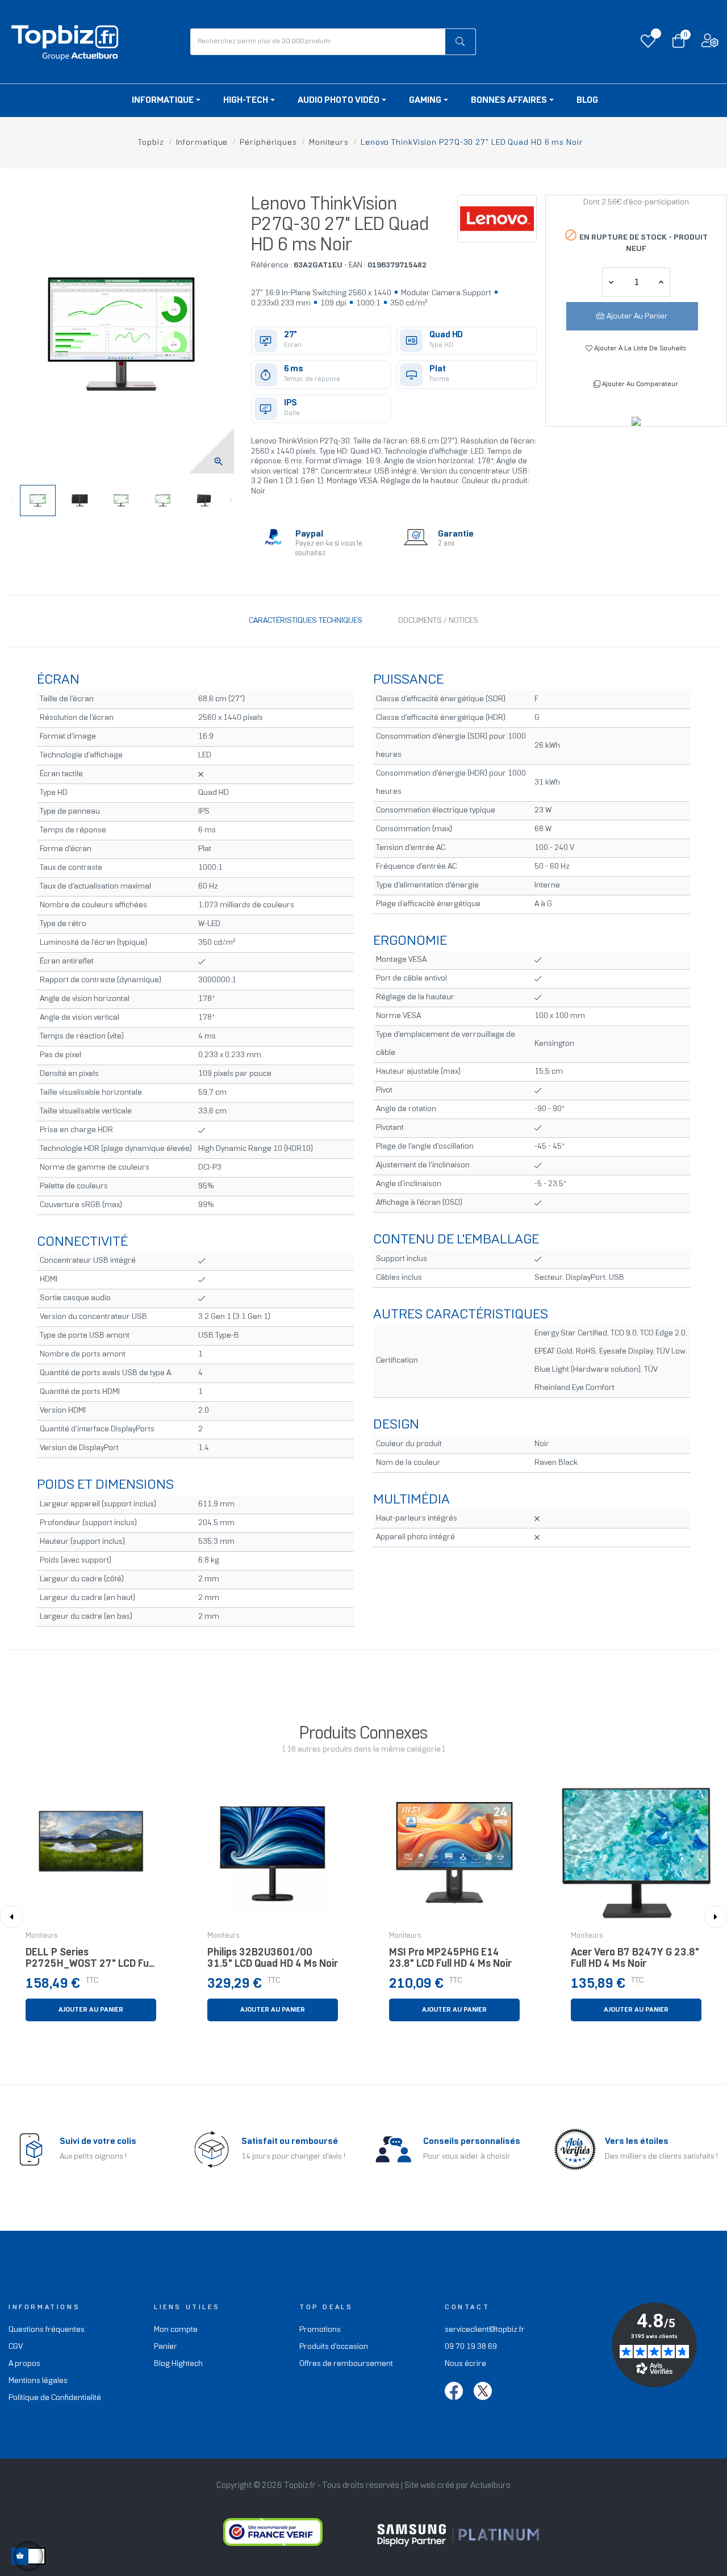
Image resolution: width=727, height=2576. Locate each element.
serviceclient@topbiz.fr (485, 2330)
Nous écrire (465, 2364)
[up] (611, 282)
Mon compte (176, 2330)
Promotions (320, 2330)
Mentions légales (38, 2381)
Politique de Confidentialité (55, 2398)
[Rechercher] (461, 42)
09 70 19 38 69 (471, 2347)
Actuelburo (490, 2486)
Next (231, 501)
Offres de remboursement (346, 2364)
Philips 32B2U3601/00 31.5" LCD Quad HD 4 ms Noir (273, 1959)
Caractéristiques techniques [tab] (306, 621)
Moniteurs (42, 1936)
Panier (166, 2347)
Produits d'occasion (334, 2347)
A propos (24, 2364)
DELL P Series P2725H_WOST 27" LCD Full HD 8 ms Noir (89, 1961)
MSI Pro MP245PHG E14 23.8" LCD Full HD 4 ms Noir (450, 1959)
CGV (16, 2347)
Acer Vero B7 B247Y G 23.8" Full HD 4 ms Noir (635, 1959)
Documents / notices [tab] (438, 621)
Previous (11, 501)
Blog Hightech (178, 2364)
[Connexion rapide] (710, 43)
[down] (661, 282)
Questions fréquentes (47, 2330)
